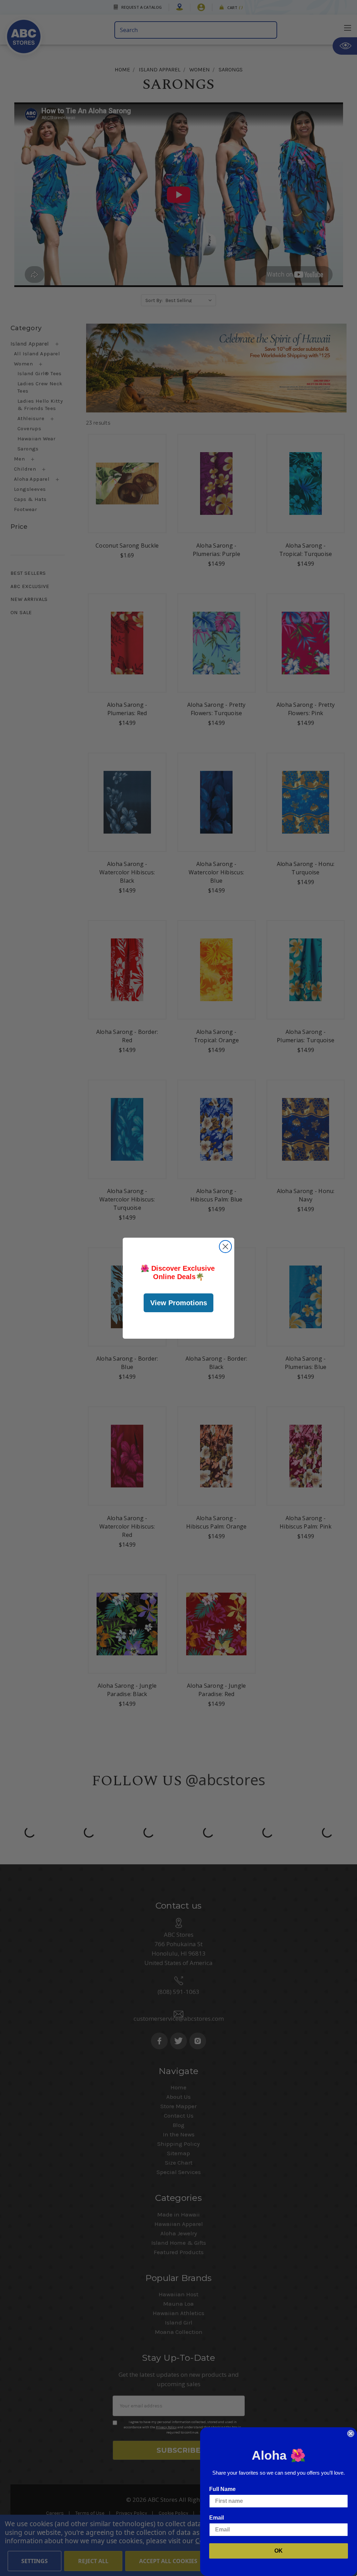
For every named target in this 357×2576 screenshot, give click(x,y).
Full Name (222, 2489)
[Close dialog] (225, 1247)
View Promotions (179, 1303)
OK (279, 2551)
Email (217, 2518)
